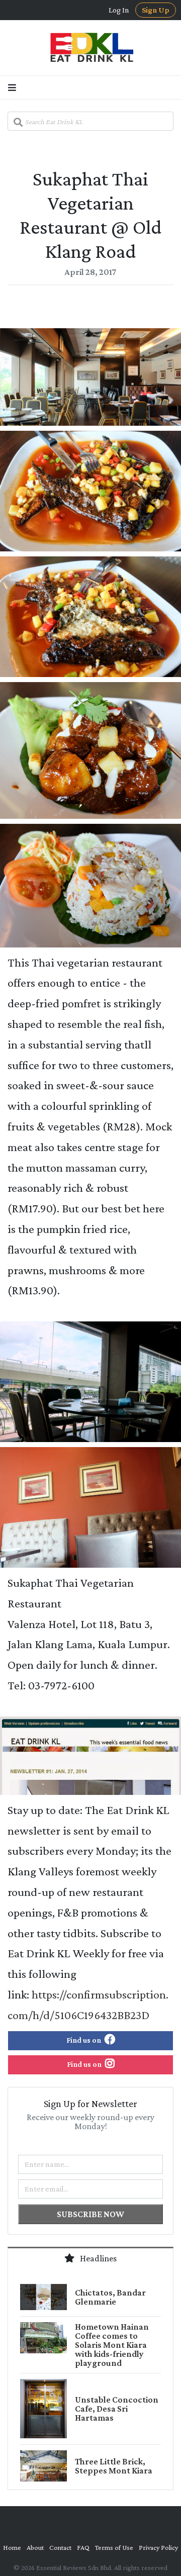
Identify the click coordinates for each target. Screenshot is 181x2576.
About (35, 2547)
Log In (119, 10)
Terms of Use (114, 2547)
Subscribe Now (90, 2214)
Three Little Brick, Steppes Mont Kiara (114, 2466)
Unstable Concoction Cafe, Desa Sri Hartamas (117, 2409)
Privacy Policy (158, 2547)
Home (12, 2547)
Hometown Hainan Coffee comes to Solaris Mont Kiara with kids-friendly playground (112, 2345)
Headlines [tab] (98, 2258)
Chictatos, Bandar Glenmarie (110, 2297)
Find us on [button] (84, 2040)
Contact (60, 2547)
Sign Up (156, 10)
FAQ (83, 2547)
